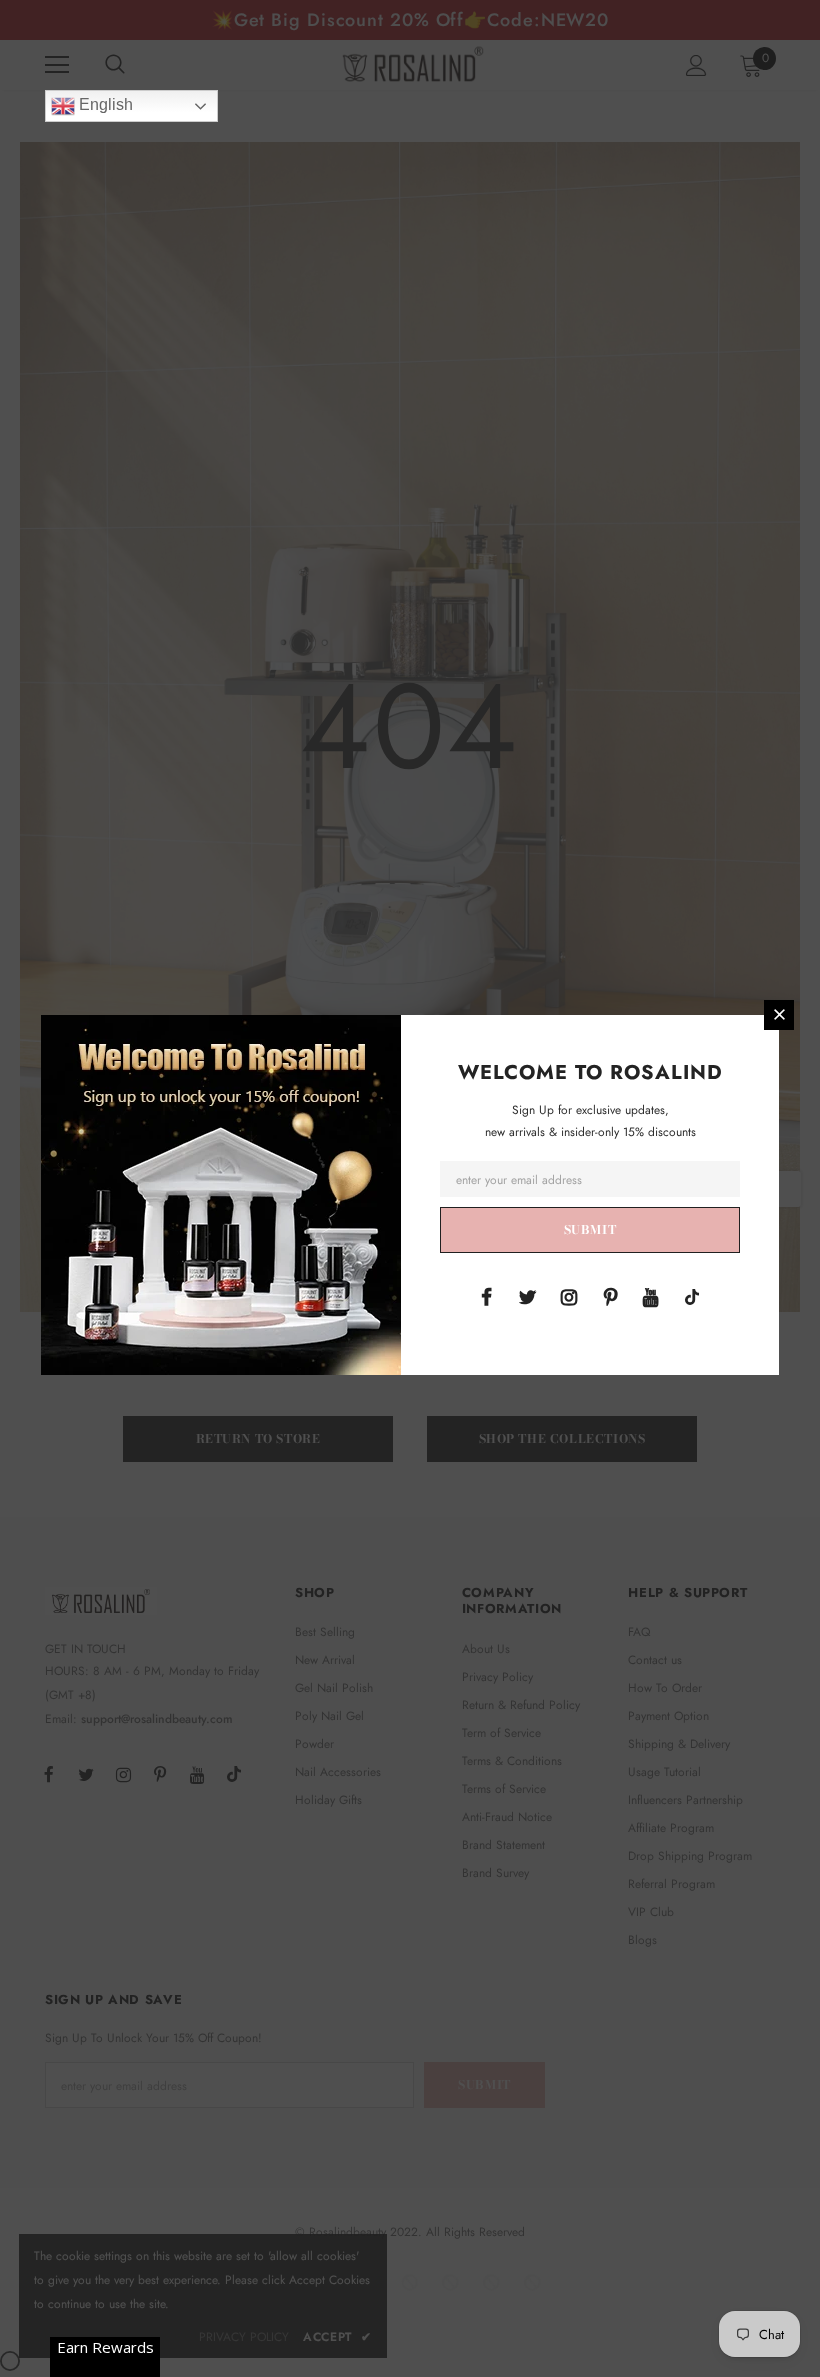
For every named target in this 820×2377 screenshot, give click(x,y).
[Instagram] (569, 1296)
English (104, 104)
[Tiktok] (692, 1296)
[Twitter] (528, 1296)
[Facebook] (487, 1296)
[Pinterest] (610, 1296)
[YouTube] (651, 1296)
